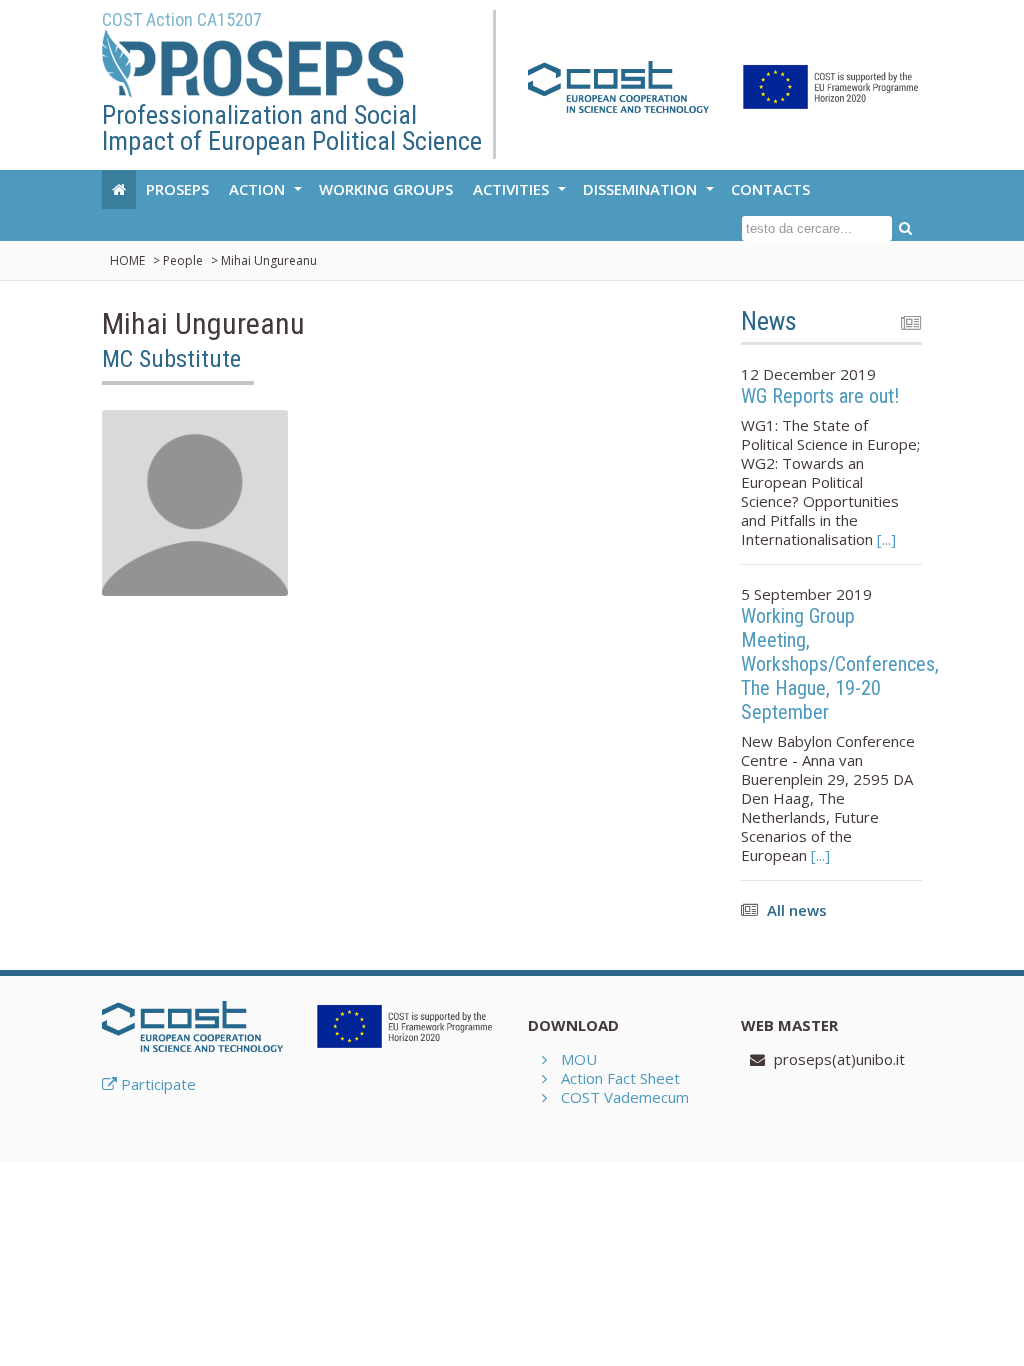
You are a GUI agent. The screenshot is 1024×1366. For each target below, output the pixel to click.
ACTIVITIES (522, 194)
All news (797, 910)
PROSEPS (177, 189)
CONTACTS (770, 189)
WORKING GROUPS (386, 189)
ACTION (268, 194)
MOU (579, 1059)
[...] (884, 539)
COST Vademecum (625, 1097)
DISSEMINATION (651, 194)
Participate (156, 1084)
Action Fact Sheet (620, 1078)
